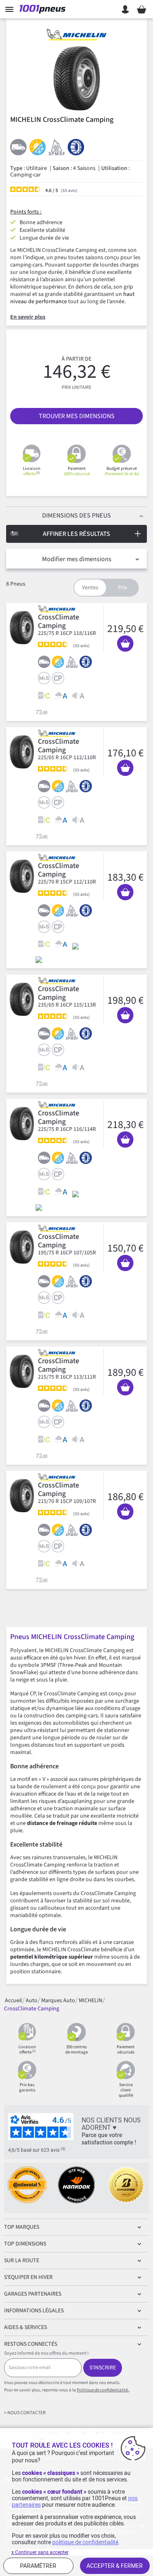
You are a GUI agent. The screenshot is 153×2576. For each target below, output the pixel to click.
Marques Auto (58, 2000)
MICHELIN (91, 2000)
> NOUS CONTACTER (25, 2413)
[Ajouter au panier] (125, 643)
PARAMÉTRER (38, 2566)
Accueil (13, 2000)
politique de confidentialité (85, 2542)
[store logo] (44, 9)
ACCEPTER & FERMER (115, 2566)
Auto (32, 2000)
